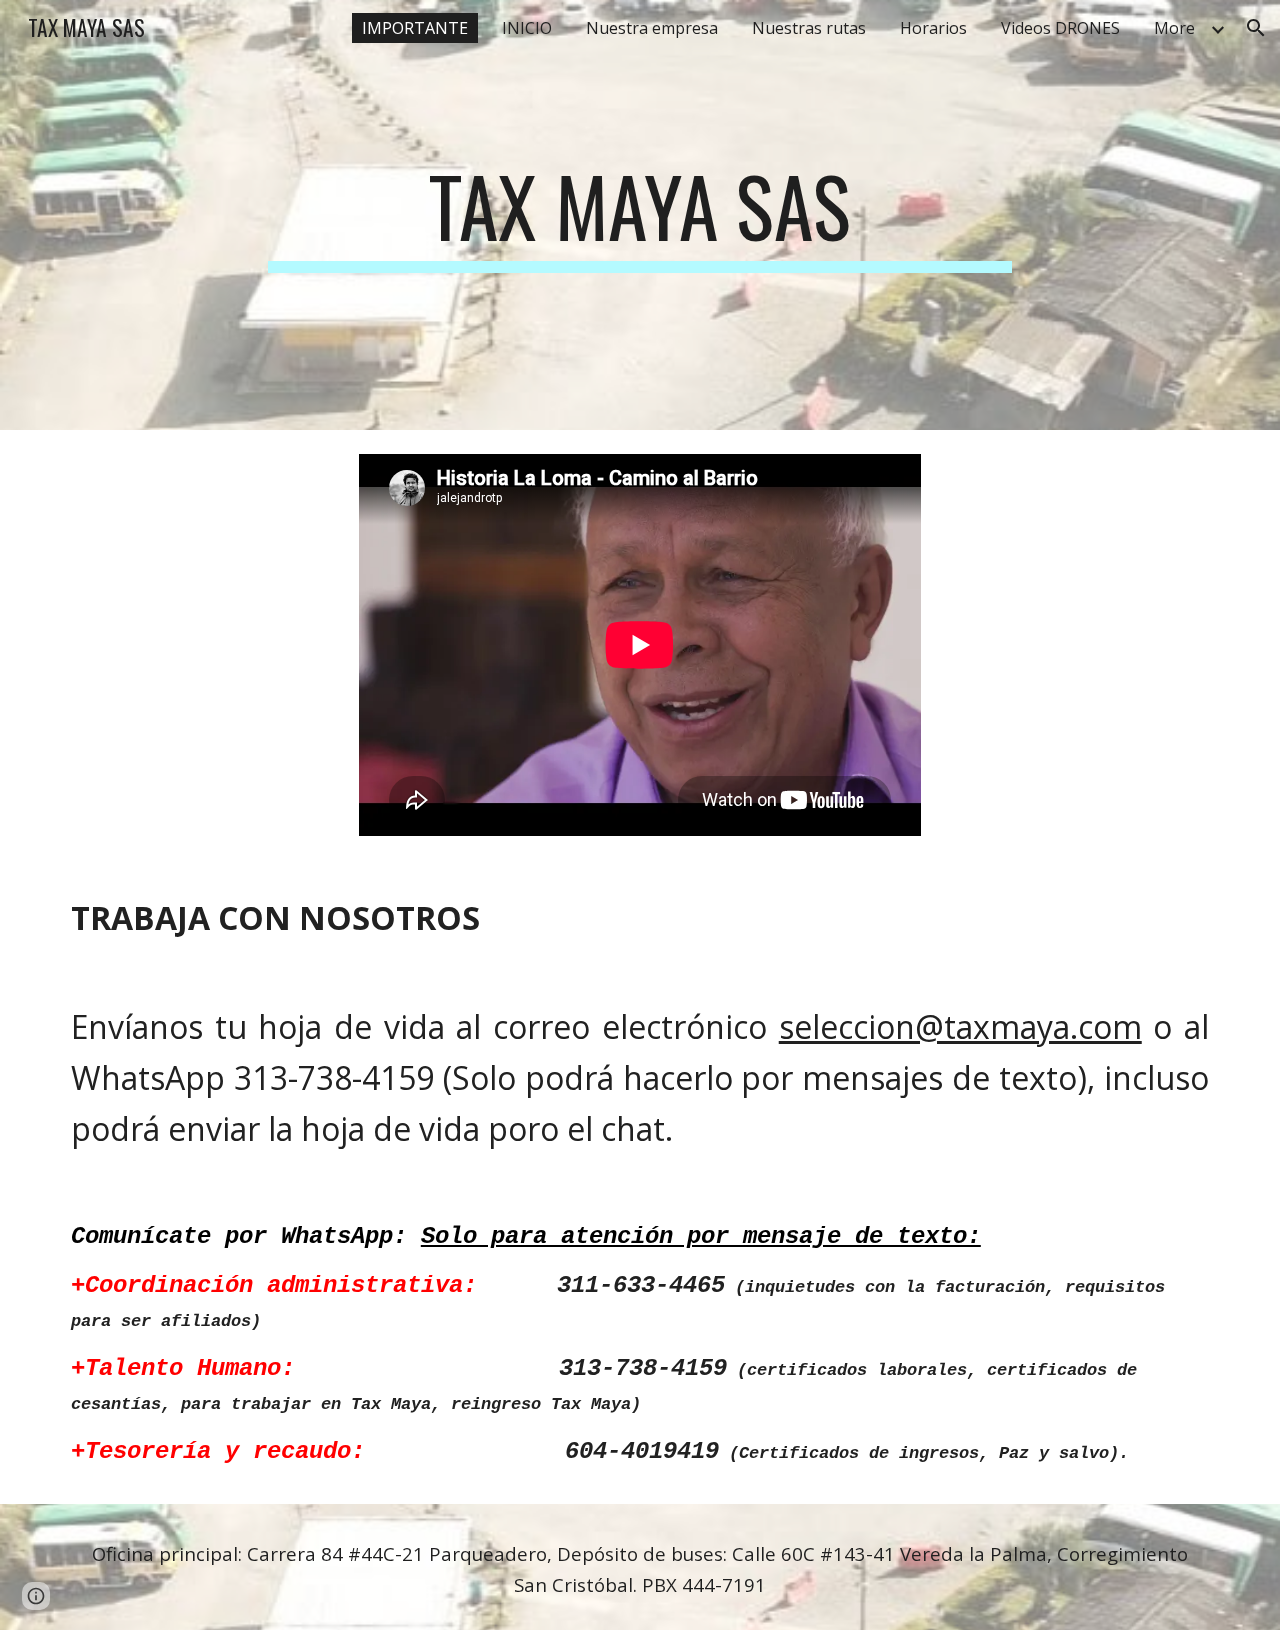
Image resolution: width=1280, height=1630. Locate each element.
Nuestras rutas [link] (809, 28)
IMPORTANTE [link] (415, 28)
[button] (1256, 28)
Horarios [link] (933, 28)
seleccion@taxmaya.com (960, 1026)
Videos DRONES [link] (1060, 28)
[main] (640, 215)
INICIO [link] (527, 28)
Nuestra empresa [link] (652, 28)
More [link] (1174, 28)
